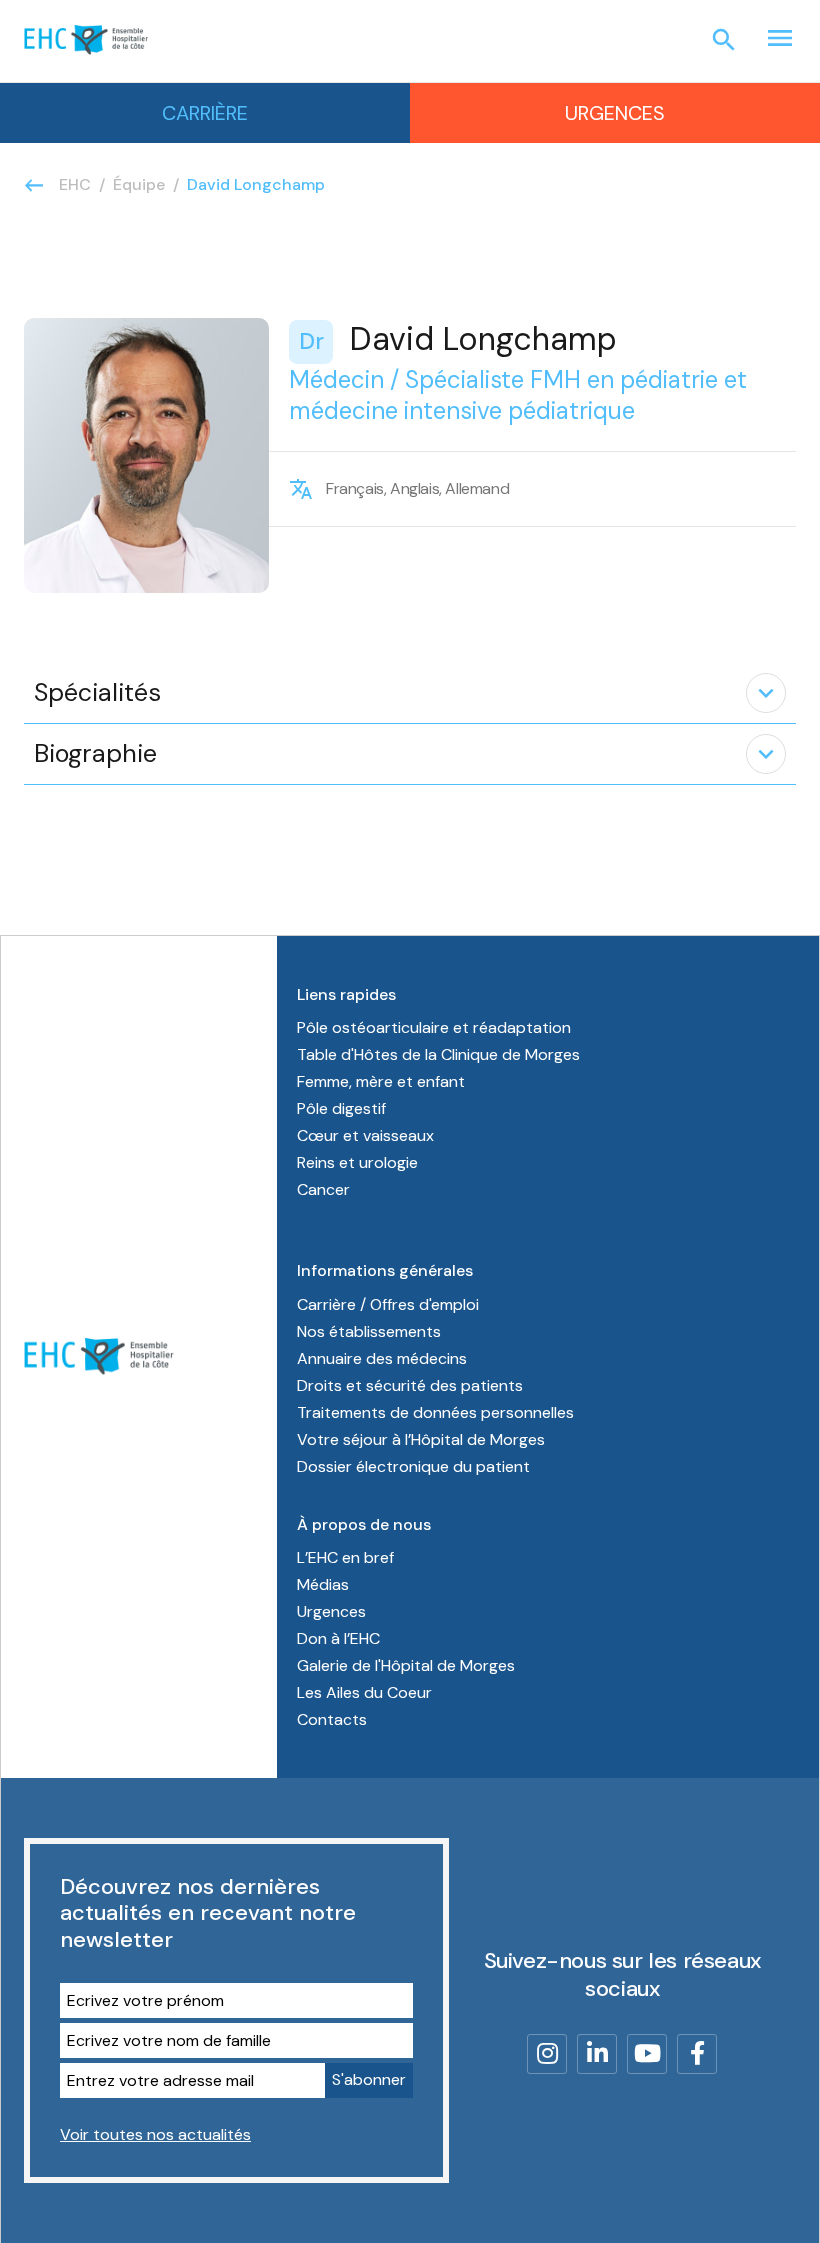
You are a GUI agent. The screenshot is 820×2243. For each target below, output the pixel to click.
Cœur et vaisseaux (365, 1135)
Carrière (205, 113)
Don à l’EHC (338, 1638)
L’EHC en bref (345, 1557)
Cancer (323, 1189)
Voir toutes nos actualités (155, 2134)
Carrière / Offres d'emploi (388, 1304)
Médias (323, 1584)
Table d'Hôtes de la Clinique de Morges (438, 1054)
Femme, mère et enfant (381, 1081)
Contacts (332, 1719)
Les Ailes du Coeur (364, 1692)
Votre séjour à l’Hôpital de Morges (421, 1439)
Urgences (615, 113)
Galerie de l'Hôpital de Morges (406, 1665)
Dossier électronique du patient (413, 1466)
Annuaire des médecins (382, 1358)
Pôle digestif (341, 1108)
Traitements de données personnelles (435, 1412)
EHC (75, 184)
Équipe (139, 184)
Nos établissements (369, 1331)
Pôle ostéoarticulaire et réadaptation (434, 1027)
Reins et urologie (357, 1162)
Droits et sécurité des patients (410, 1385)
